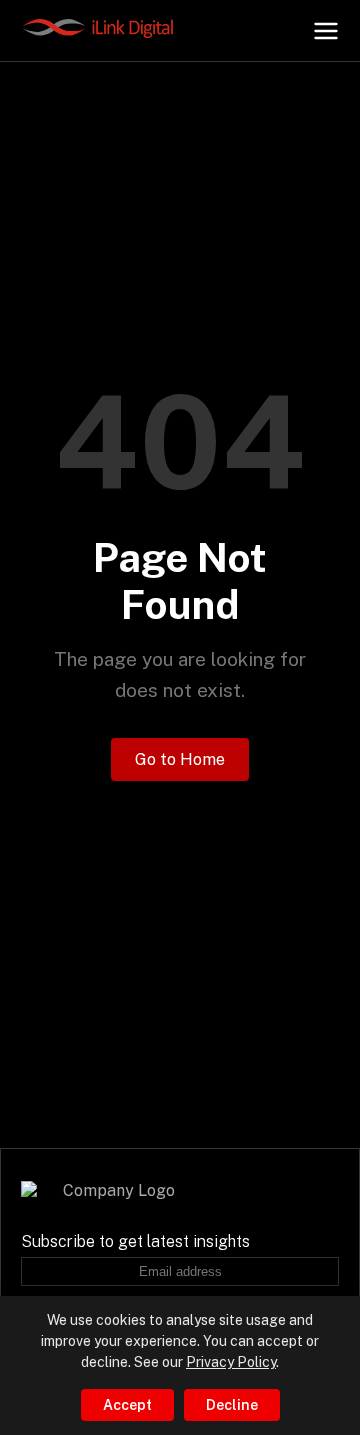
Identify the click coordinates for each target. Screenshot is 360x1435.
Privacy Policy (231, 1362)
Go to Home (180, 759)
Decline (232, 1405)
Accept (127, 1405)
